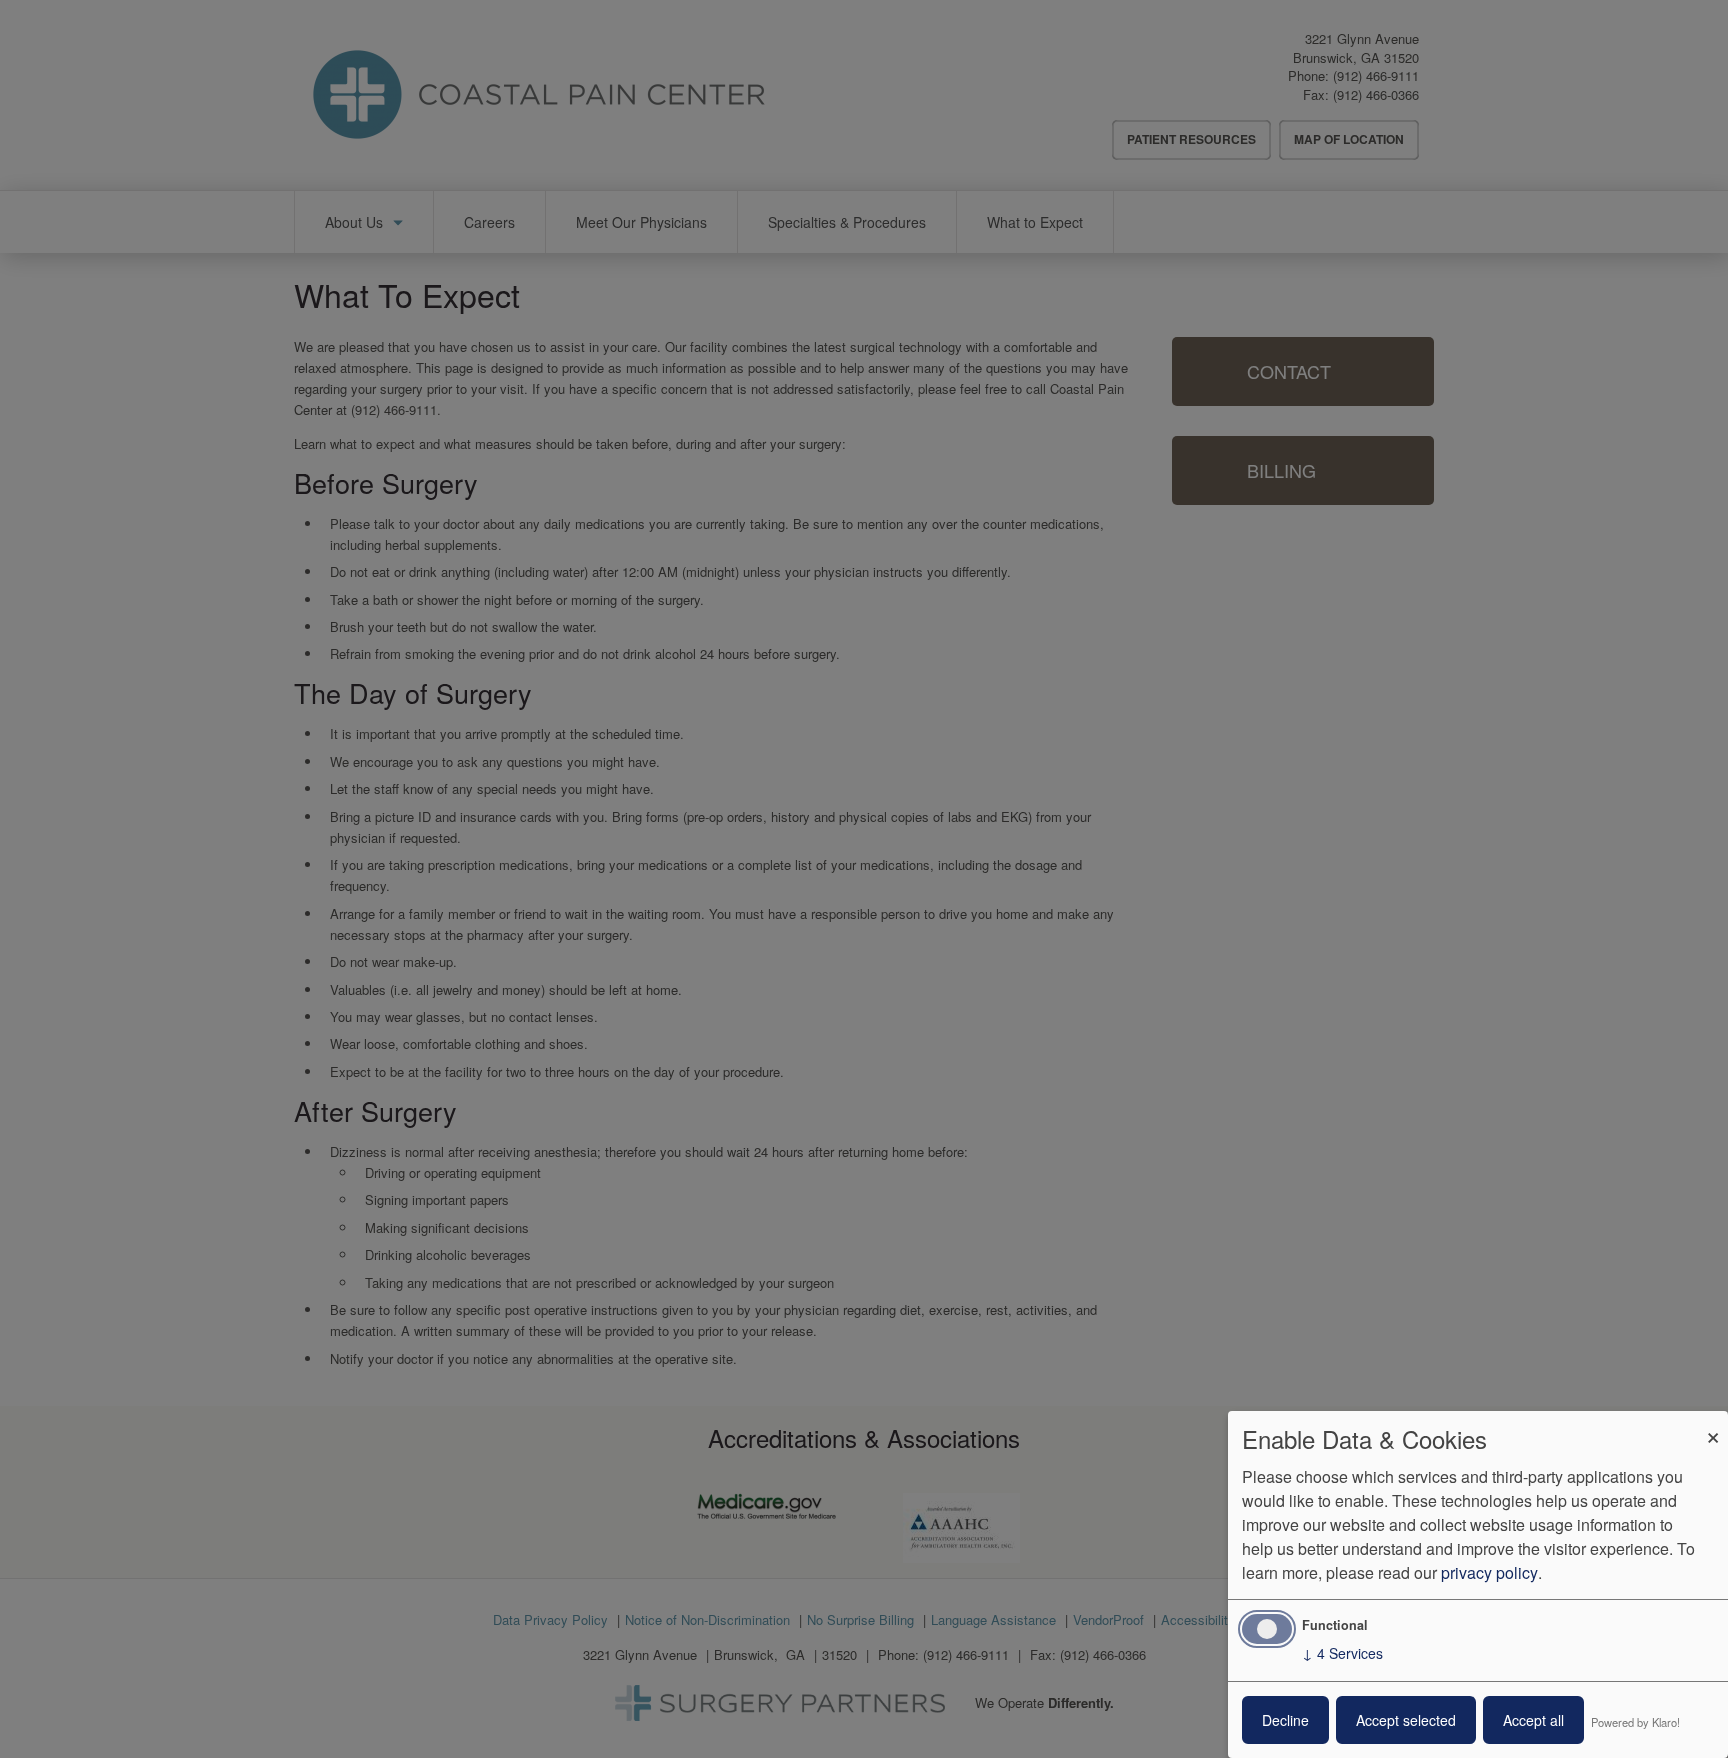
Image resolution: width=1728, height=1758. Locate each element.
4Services (1342, 1653)
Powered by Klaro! (1635, 1722)
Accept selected (1406, 1720)
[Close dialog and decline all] (1713, 1423)
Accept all (1533, 1720)
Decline (1285, 1720)
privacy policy (1489, 1572)
